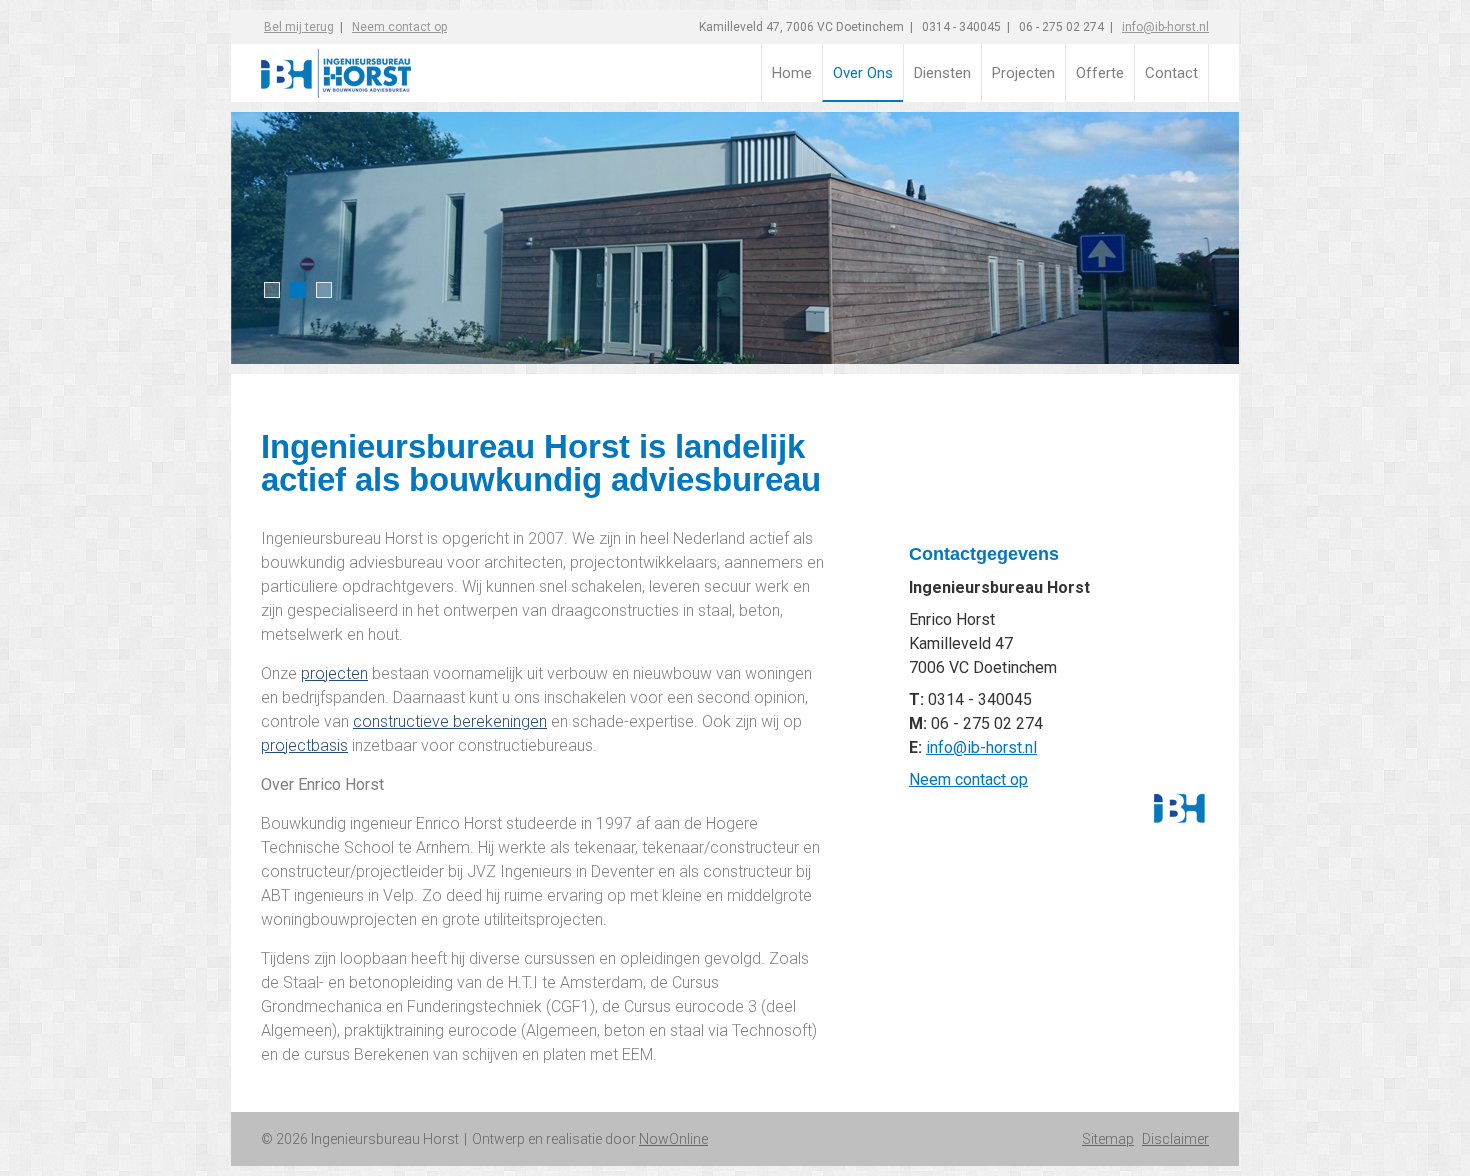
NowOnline (673, 1139)
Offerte (1100, 73)
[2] (295, 290)
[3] (321, 290)
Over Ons (863, 73)
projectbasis (304, 745)
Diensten (942, 73)
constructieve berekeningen (450, 721)
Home (792, 73)
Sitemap (1108, 1139)
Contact (1171, 73)
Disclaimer (1175, 1139)
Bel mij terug (299, 27)
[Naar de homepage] (381, 65)
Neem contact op (968, 779)
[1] (269, 290)
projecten (334, 673)
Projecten (1023, 73)
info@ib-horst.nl (1165, 27)
